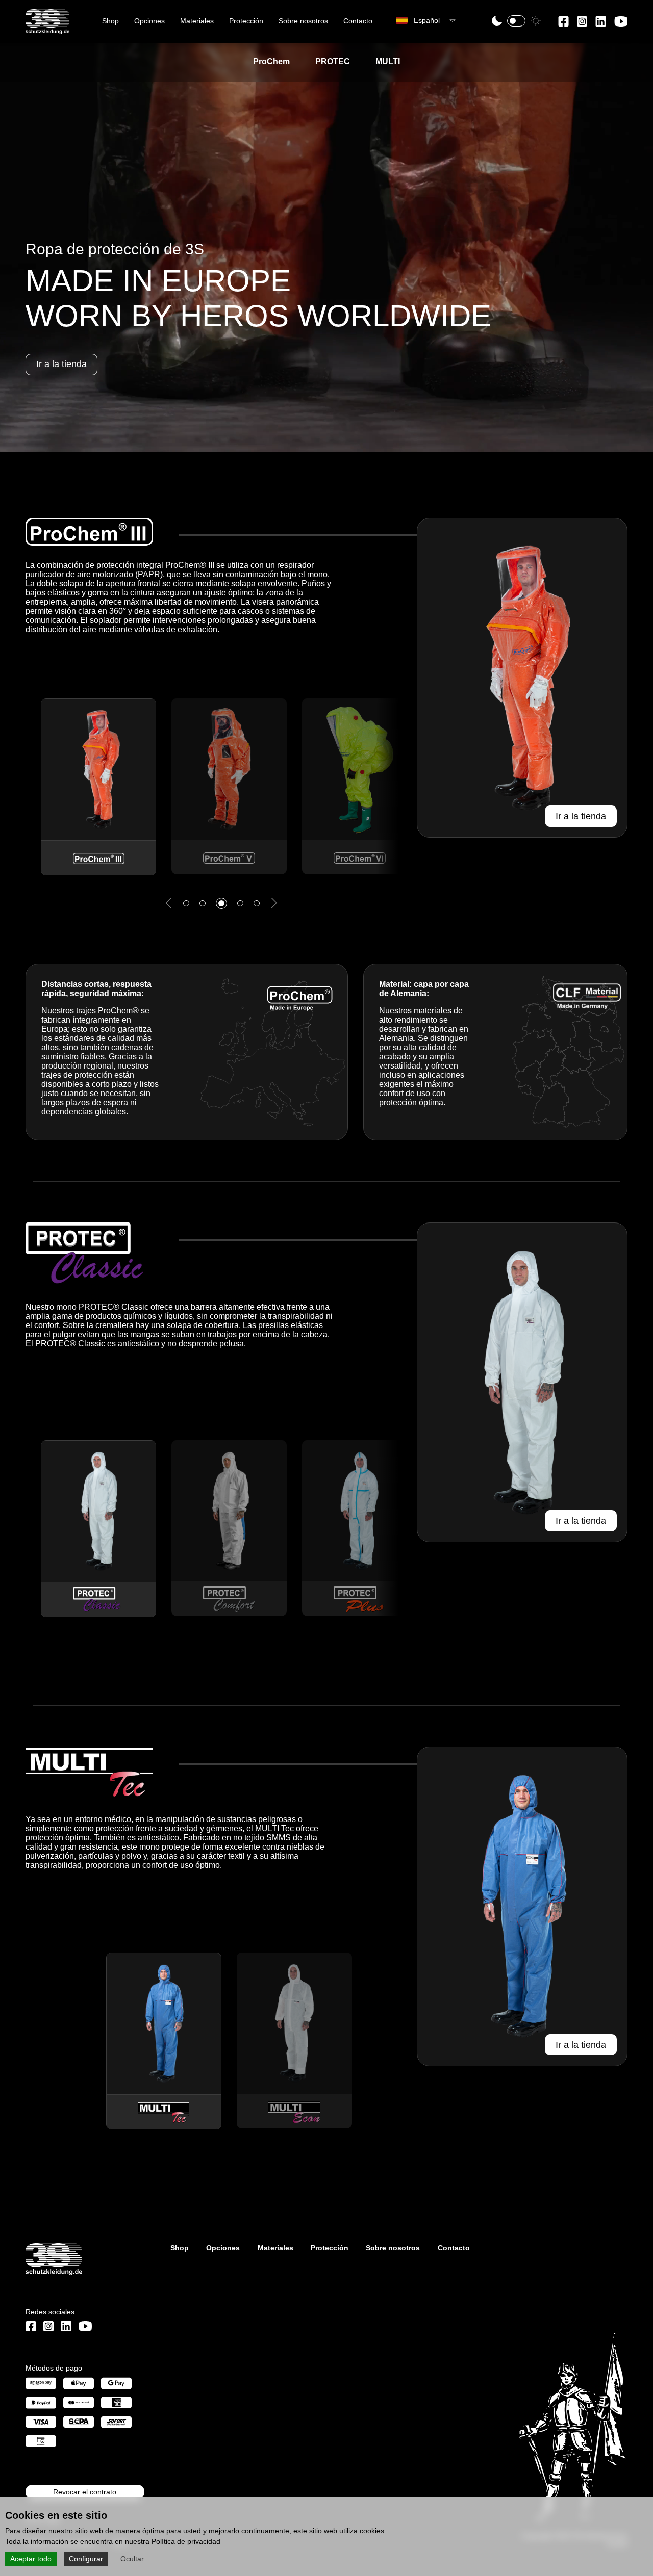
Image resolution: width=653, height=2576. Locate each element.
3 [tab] (224, 885)
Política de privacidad (186, 2541)
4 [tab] (241, 882)
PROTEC (333, 61)
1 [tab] (192, 885)
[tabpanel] (91, 766)
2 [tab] (208, 885)
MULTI (388, 61)
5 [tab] (262, 885)
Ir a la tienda (581, 816)
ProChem (271, 61)
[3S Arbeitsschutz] (47, 30)
